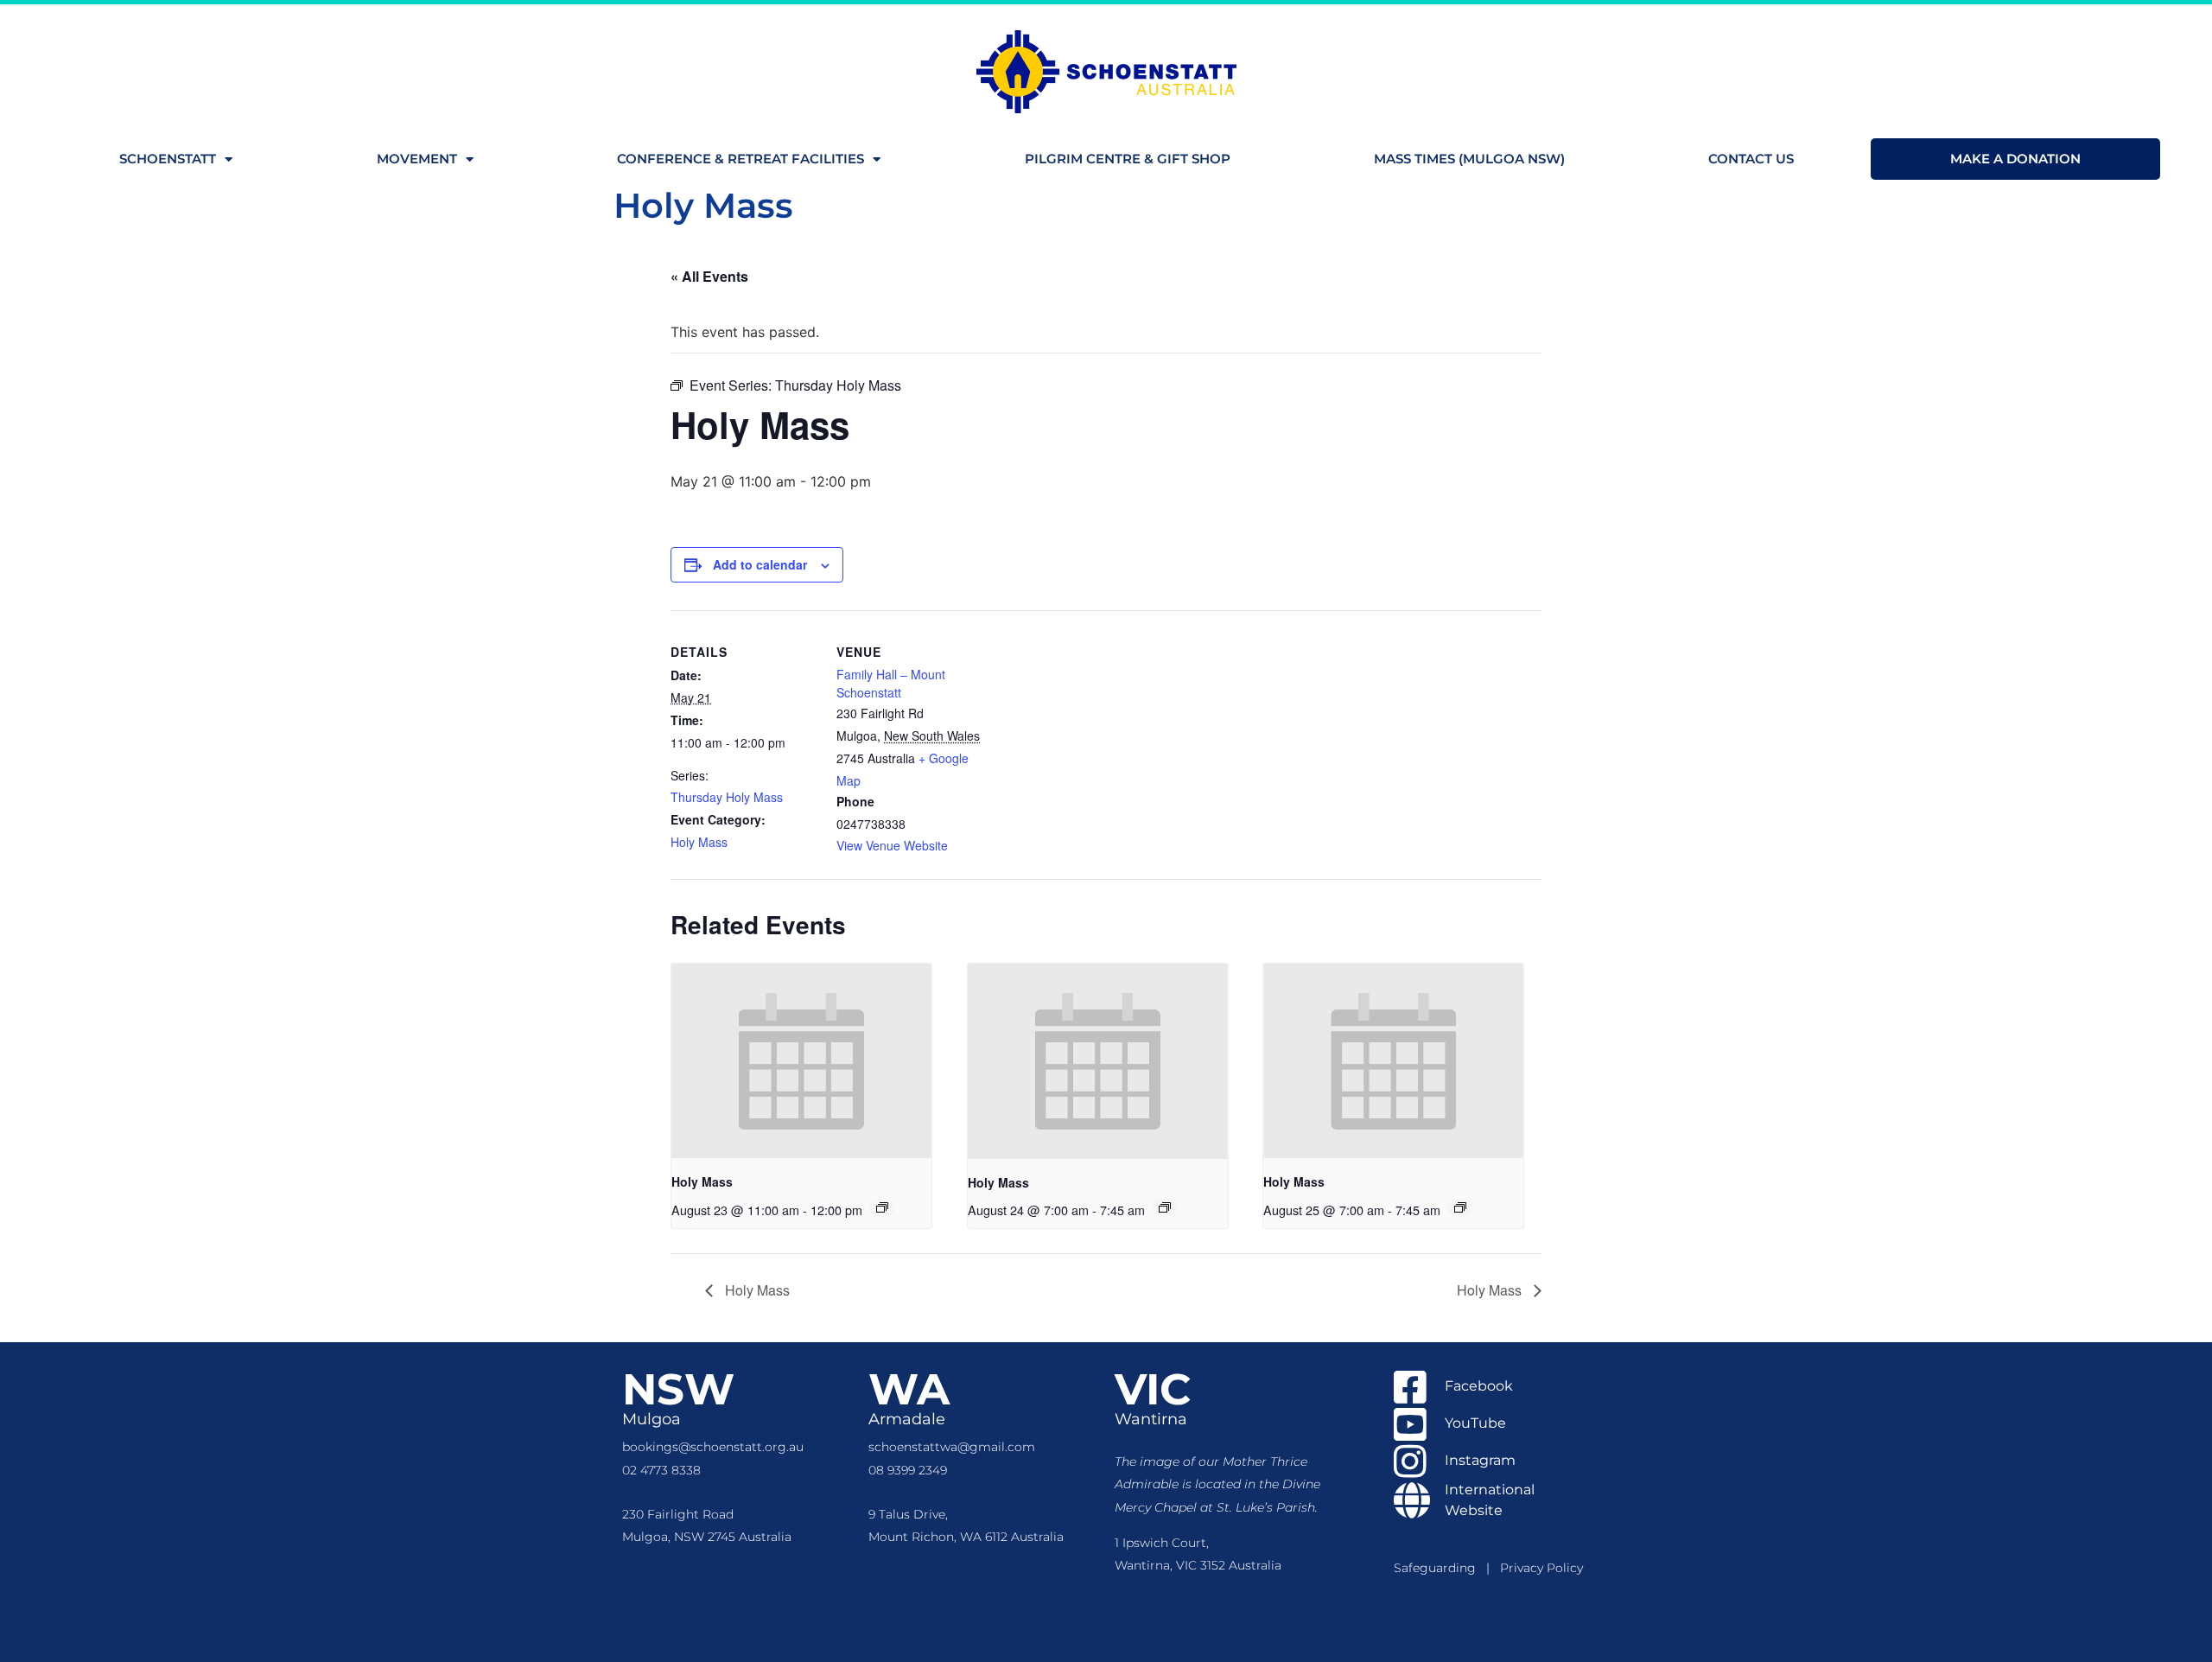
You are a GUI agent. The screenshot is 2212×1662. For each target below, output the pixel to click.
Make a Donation (2015, 159)
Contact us (1751, 159)
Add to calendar (760, 564)
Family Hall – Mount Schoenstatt (891, 683)
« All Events (709, 276)
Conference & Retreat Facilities (741, 159)
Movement (417, 159)
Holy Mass (699, 842)
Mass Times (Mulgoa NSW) (1469, 159)
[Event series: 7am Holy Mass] (1165, 1207)
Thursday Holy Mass (727, 797)
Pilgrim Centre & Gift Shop (1128, 159)
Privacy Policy (1541, 1568)
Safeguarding (1440, 1568)
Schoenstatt (168, 159)
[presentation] (801, 1061)
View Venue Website (892, 845)
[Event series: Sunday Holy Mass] (882, 1207)
